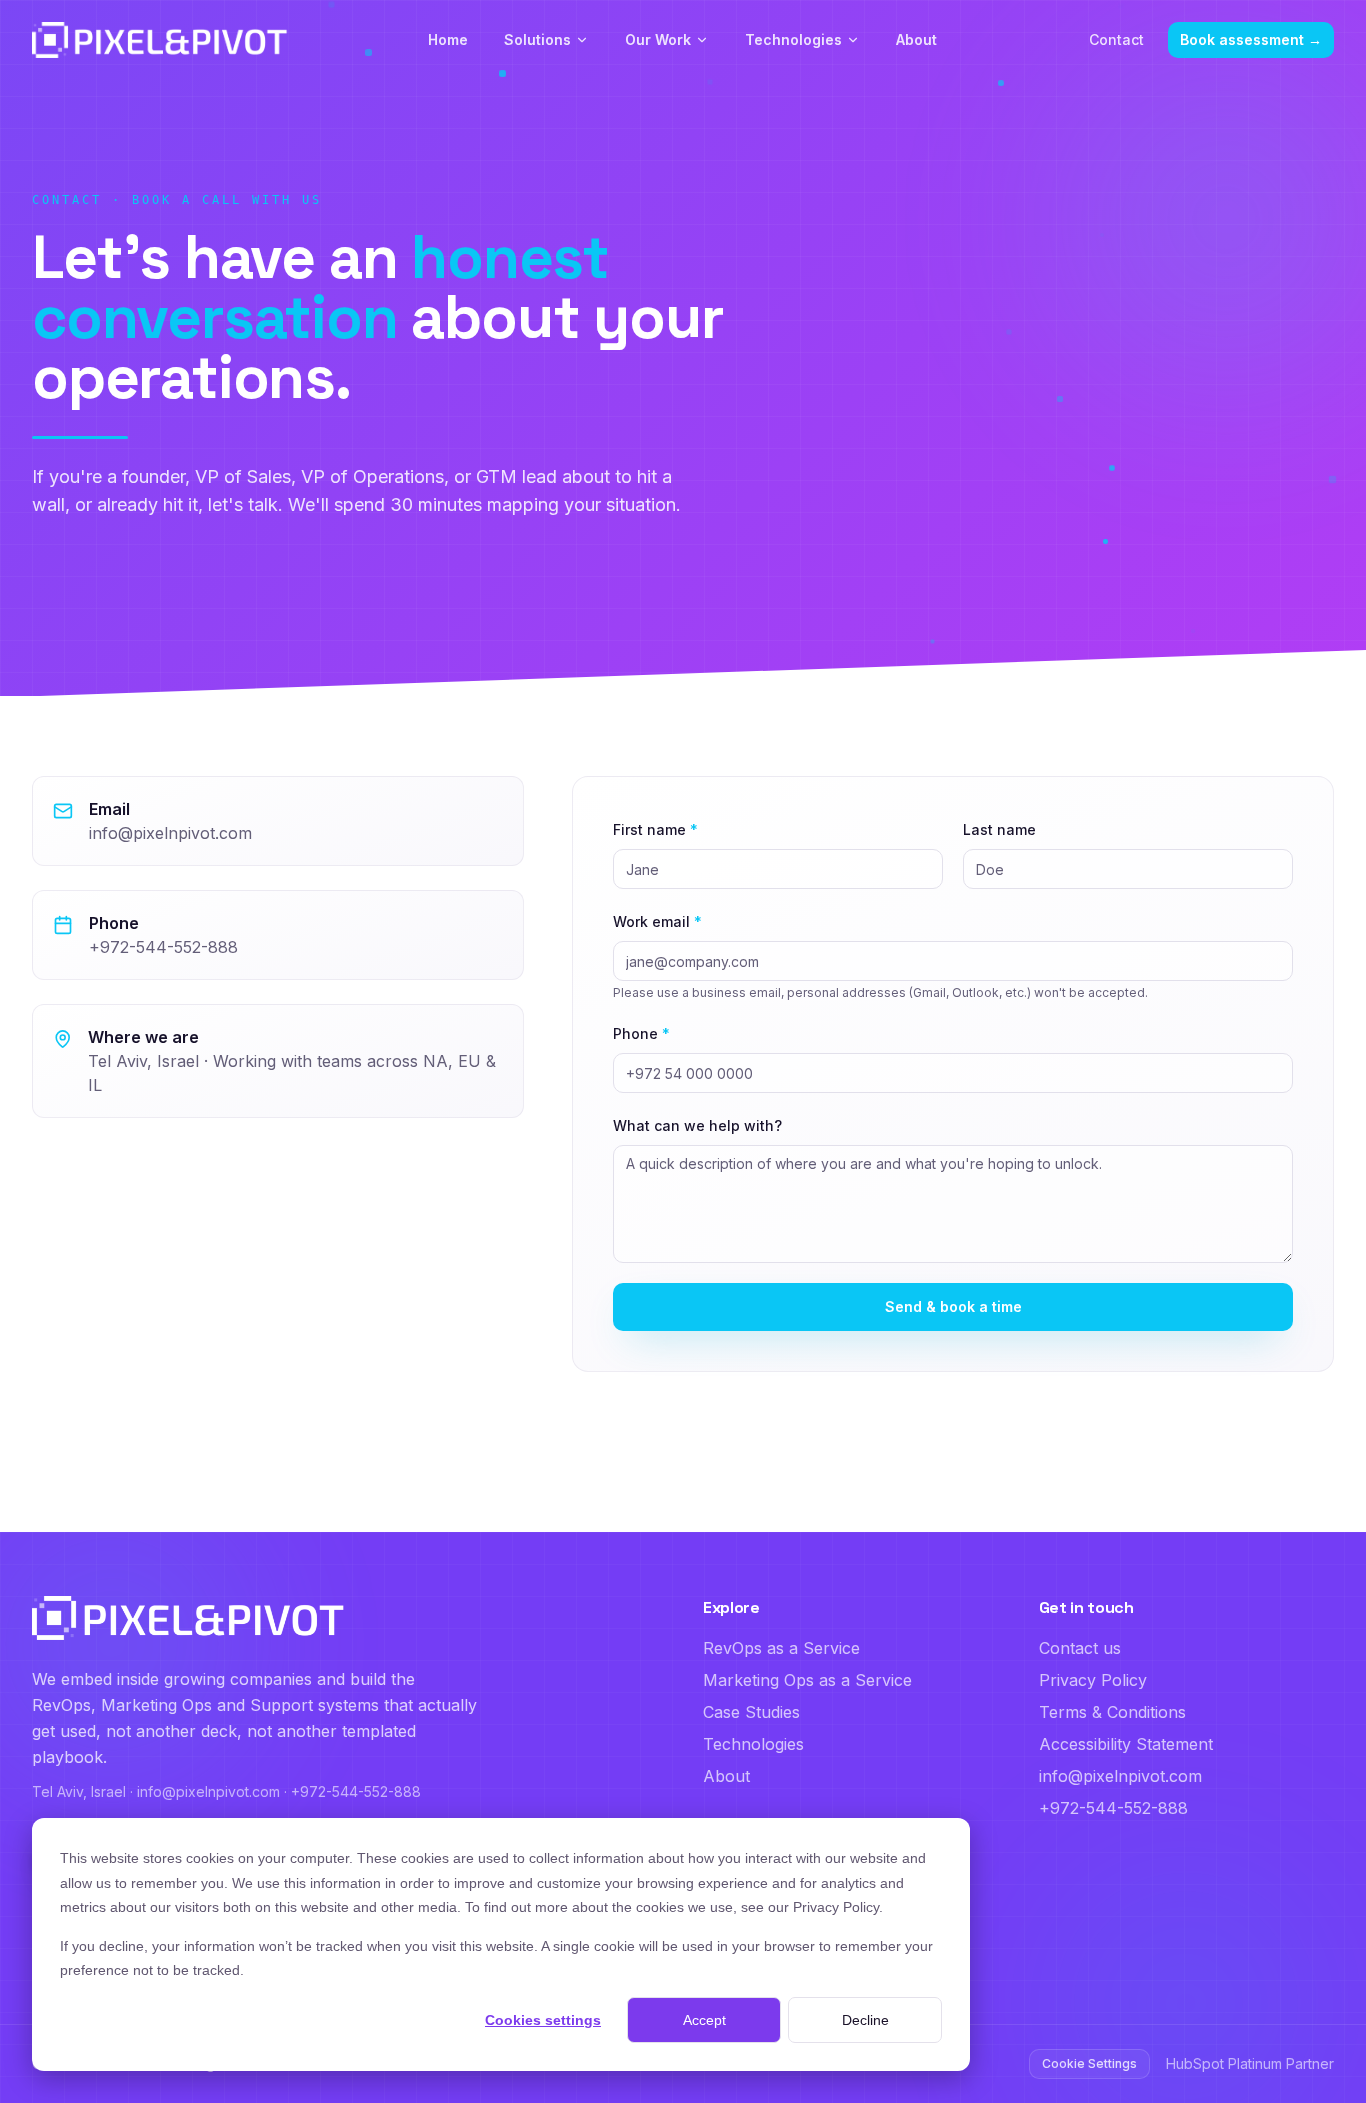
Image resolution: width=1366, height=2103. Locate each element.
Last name (999, 829)
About (916, 39)
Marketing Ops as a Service (807, 1680)
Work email (657, 921)
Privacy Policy (1093, 1680)
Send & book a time (953, 1306)
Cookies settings (543, 2020)
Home (448, 39)
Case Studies (751, 1712)
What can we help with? (697, 1125)
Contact (1116, 39)
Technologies (793, 39)
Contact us (1080, 1648)
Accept (704, 2020)
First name (655, 829)
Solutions (537, 39)
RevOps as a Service (781, 1648)
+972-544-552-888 (163, 947)
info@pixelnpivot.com (170, 833)
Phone (641, 1033)
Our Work (658, 39)
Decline (865, 2020)
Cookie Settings (1089, 2063)
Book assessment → (1251, 39)
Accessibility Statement (1126, 1744)
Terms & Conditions (1112, 1712)
